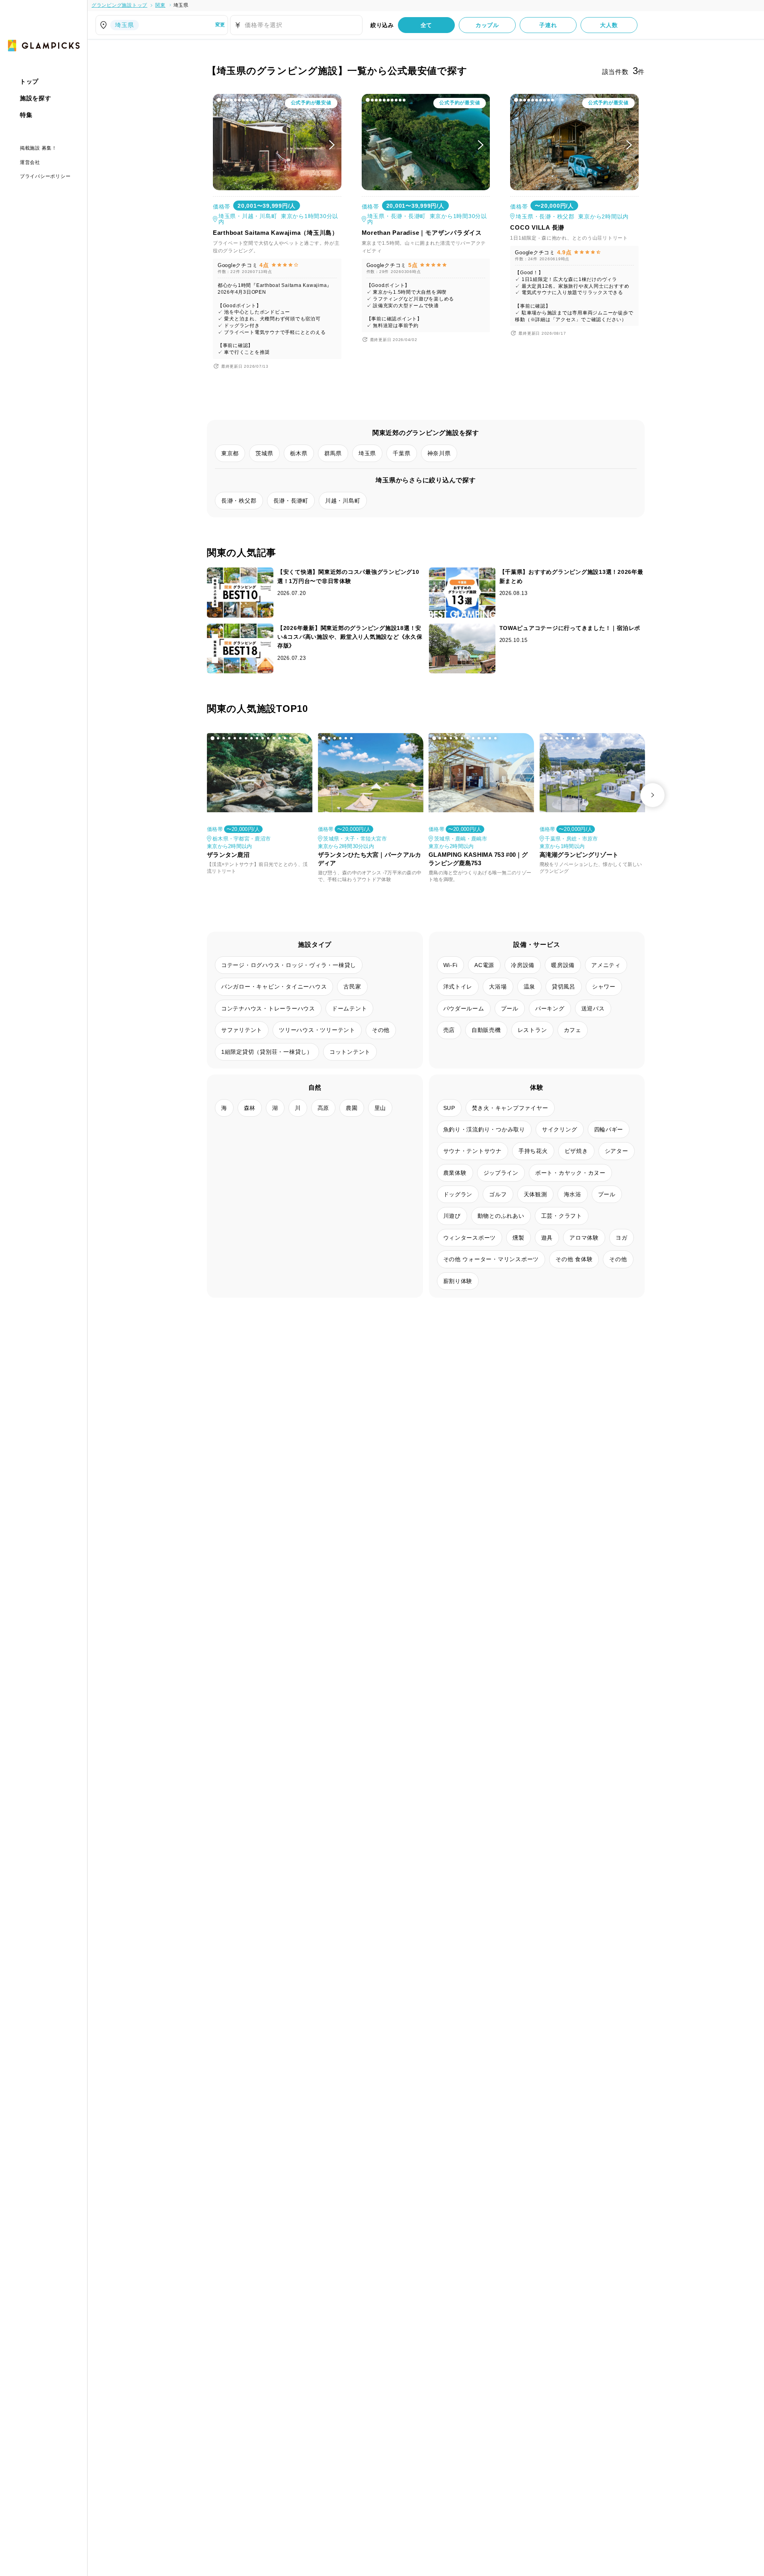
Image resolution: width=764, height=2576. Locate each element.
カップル (487, 25)
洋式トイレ (458, 987)
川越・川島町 (343, 501)
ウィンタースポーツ (470, 1238)
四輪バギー (609, 1129)
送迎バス (593, 1008)
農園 (352, 1108)
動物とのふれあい (501, 1216)
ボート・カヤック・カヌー (570, 1173)
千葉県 (401, 453)
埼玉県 (181, 5)
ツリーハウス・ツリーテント (317, 1030)
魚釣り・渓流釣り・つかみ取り (484, 1129)
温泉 (530, 987)
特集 (26, 115)
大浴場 (498, 987)
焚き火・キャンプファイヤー (510, 1108)
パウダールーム (464, 1008)
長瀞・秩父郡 (239, 501)
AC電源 (484, 965)
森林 (250, 1108)
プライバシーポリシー (45, 176)
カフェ (573, 1030)
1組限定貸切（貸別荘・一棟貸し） (267, 1052)
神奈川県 (439, 453)
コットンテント (350, 1052)
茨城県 (264, 453)
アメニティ (606, 965)
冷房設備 (523, 965)
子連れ (548, 25)
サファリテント (242, 1030)
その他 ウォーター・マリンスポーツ (491, 1259)
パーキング (550, 1008)
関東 (160, 5)
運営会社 (30, 162)
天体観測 (535, 1194)
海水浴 (573, 1194)
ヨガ (622, 1238)
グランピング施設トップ (119, 5)
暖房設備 (563, 965)
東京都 (230, 453)
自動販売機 (486, 1030)
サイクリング (560, 1129)
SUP (449, 1108)
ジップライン (501, 1173)
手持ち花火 (533, 1151)
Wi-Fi (451, 965)
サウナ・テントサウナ (473, 1151)
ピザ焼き (576, 1151)
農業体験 (455, 1173)
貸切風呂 (564, 987)
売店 (449, 1030)
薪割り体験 (458, 1281)
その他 (381, 1030)
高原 (324, 1108)
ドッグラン (458, 1194)
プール (510, 1008)
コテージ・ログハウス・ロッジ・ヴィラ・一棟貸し (289, 965)
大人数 (609, 25)
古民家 (352, 987)
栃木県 (299, 453)
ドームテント (350, 1008)
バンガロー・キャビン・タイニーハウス (274, 987)
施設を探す (36, 98)
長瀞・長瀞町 (291, 501)
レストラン (532, 1030)
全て (427, 25)
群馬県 (333, 453)
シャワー (604, 987)
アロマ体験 (584, 1238)
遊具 (547, 1238)
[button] (219, 100)
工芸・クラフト (562, 1216)
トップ (29, 81)
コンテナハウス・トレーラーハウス (268, 1008)
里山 (380, 1108)
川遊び (452, 1216)
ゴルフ (498, 1194)
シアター (617, 1151)
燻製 (518, 1238)
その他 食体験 (574, 1259)
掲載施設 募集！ (38, 148)
